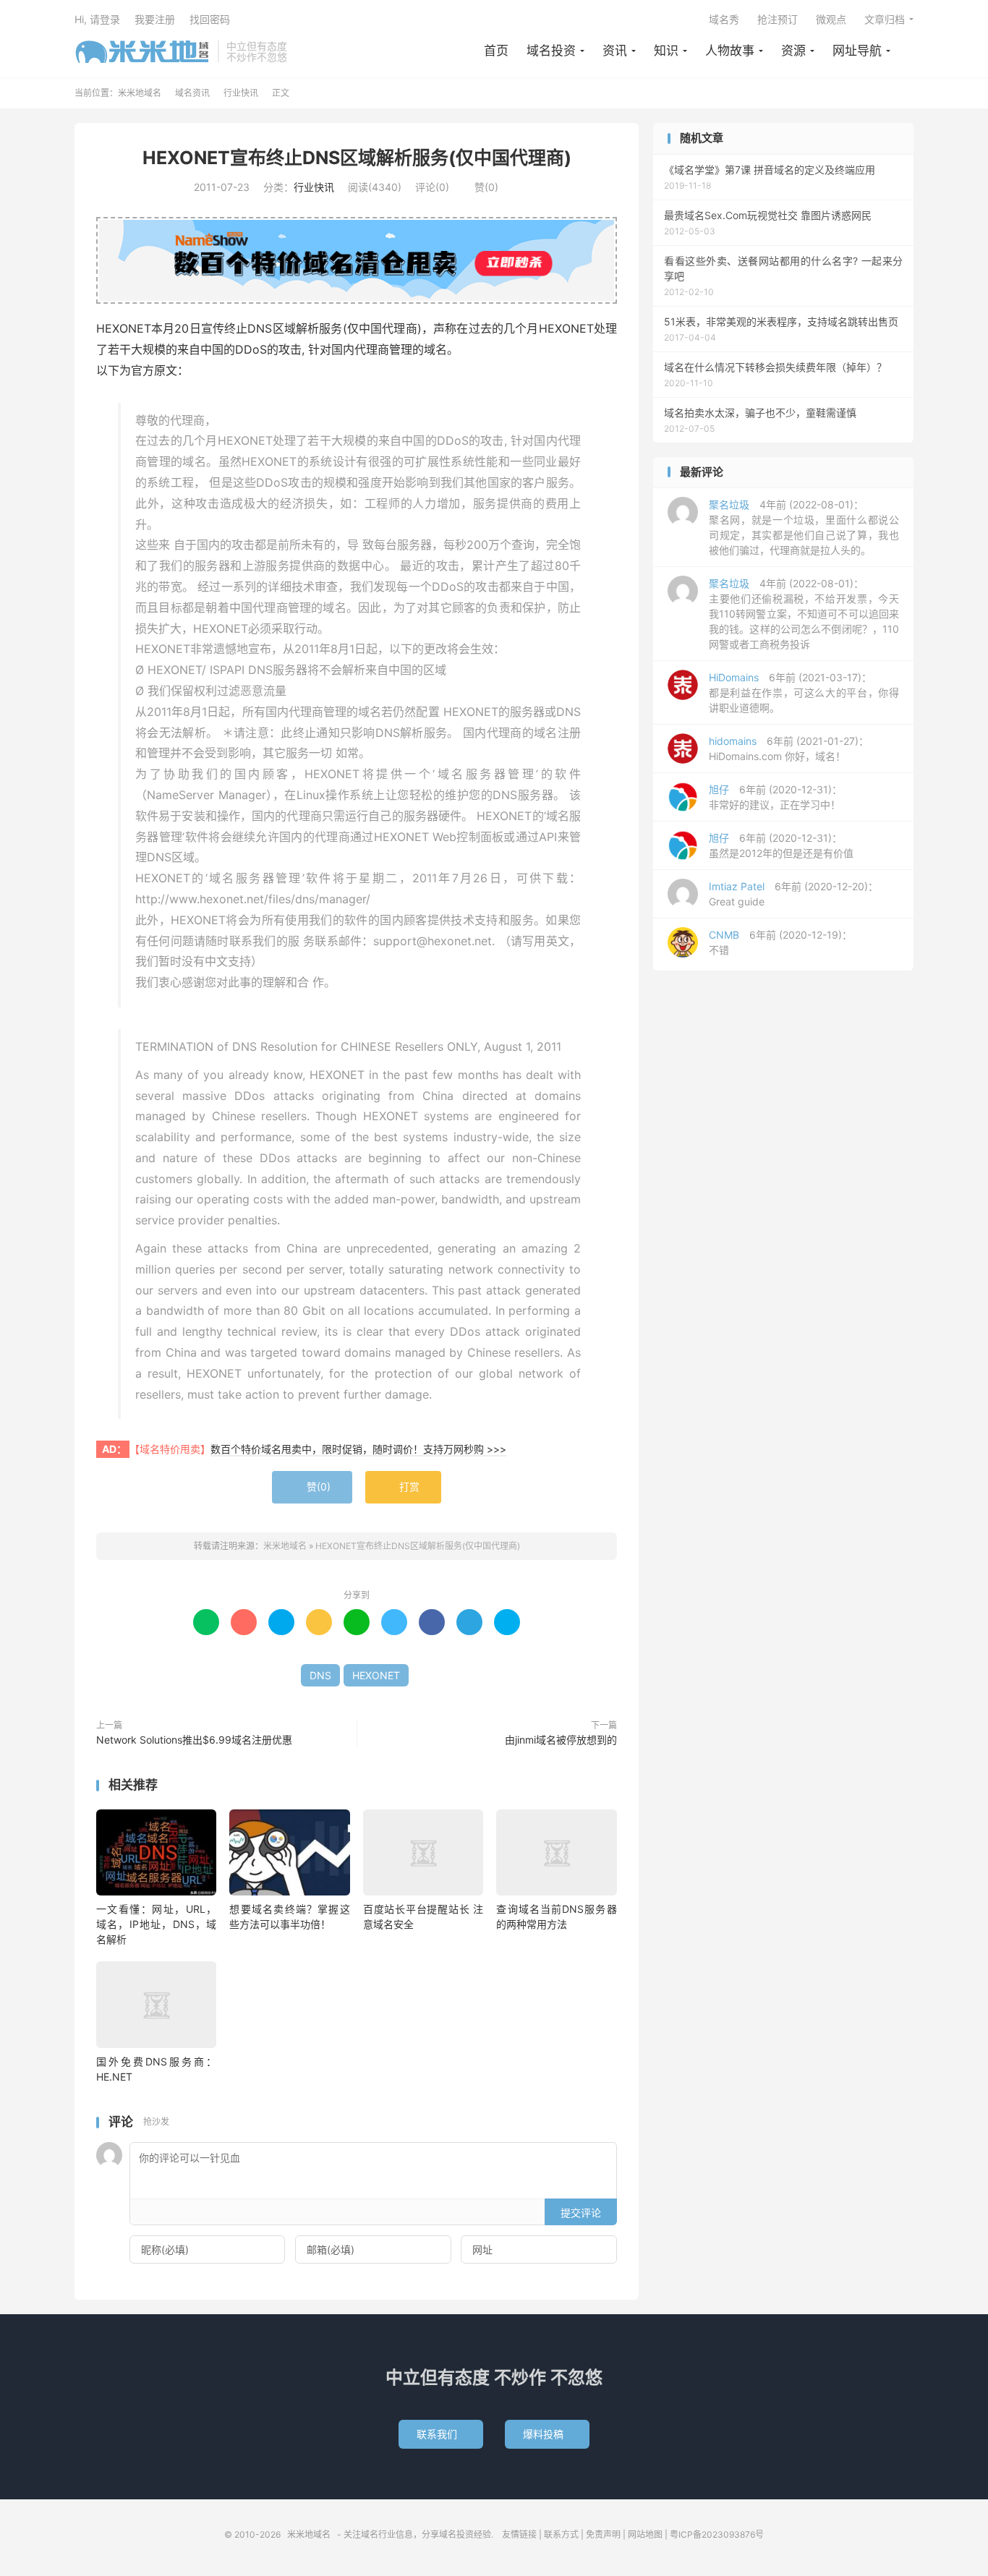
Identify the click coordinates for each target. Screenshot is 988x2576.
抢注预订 (778, 19)
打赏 (403, 1487)
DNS (320, 1675)
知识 (666, 51)
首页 (496, 51)
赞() (481, 187)
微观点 (831, 19)
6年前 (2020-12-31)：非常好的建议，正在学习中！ (775, 797)
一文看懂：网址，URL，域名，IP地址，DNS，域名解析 (156, 1924)
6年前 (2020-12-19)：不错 (780, 942)
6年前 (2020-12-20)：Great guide (793, 894)
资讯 (615, 51)
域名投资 (551, 51)
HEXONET (376, 1675)
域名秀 (724, 19)
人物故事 (730, 51)
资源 (793, 51)
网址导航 (857, 51)
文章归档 (885, 19)
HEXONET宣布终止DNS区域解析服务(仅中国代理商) (357, 158)
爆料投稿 (547, 2434)
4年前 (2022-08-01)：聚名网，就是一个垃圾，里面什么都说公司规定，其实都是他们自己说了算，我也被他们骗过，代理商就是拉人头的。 (804, 527)
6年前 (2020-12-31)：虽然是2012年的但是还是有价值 (781, 845)
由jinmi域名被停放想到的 (561, 1740)
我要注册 (155, 19)
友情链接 (519, 2534)
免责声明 (603, 2534)
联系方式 (561, 2534)
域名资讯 (192, 93)
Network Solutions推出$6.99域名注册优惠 (194, 1740)
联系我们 (441, 2434)
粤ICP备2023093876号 (717, 2534)
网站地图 (645, 2534)
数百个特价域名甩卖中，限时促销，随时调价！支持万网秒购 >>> (358, 1449)
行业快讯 (241, 93)
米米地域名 (142, 51)
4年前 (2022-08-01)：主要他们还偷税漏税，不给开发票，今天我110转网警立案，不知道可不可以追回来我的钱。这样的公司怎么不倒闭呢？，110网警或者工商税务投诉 (804, 614)
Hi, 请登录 (97, 19)
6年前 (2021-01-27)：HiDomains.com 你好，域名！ (789, 749)
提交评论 (581, 2213)
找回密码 (210, 19)
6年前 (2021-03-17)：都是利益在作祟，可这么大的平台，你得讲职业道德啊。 (804, 692)
